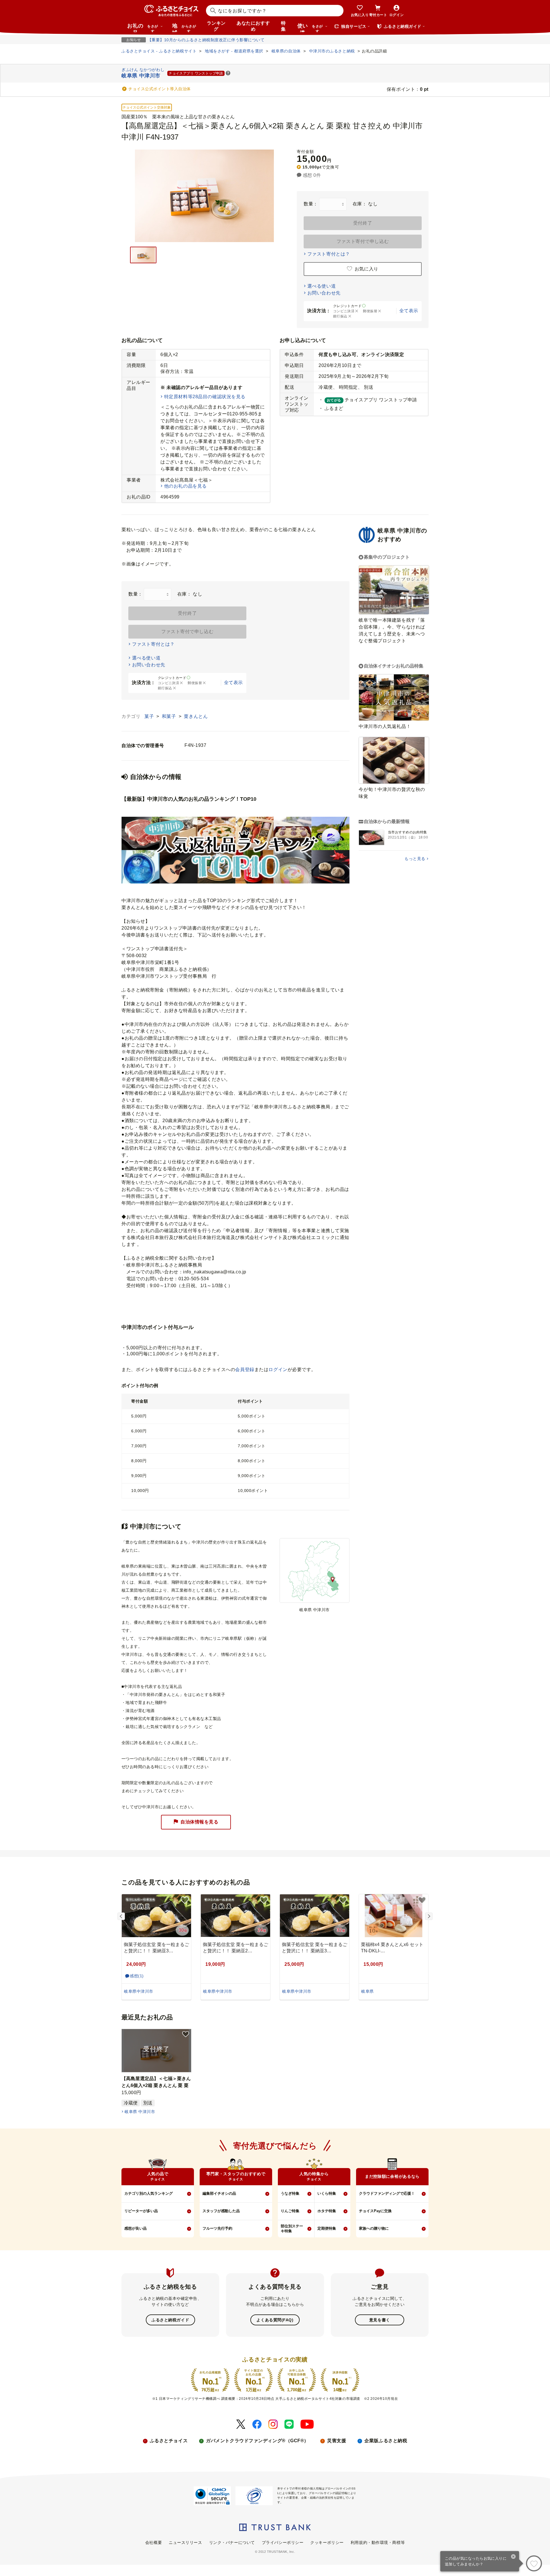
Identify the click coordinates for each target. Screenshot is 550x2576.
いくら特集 (327, 2193)
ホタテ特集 (327, 2211)
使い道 (310, 28)
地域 (184, 28)
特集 (283, 26)
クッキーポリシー (327, 2542)
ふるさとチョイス (169, 2441)
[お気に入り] (534, 2563)
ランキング (216, 26)
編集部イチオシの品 (219, 2193)
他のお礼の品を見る (185, 486)
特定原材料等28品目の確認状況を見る (205, 397)
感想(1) (137, 1976)
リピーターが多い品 (141, 2211)
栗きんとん (196, 716)
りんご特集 (290, 2211)
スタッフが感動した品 (221, 2211)
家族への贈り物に (374, 2228)
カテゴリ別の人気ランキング (149, 2193)
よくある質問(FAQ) (275, 2320)
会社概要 (154, 2542)
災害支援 (337, 2441)
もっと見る (415, 859)
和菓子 (170, 716)
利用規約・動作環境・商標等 (378, 2542)
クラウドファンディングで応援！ (387, 2193)
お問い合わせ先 (324, 293)
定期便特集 (327, 2228)
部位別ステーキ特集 (292, 2229)
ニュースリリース (185, 2542)
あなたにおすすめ (253, 26)
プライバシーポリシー (283, 2542)
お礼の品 (143, 28)
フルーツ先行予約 (217, 2228)
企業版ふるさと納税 (386, 2441)
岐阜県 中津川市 (140, 2112)
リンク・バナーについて (232, 2542)
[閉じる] (513, 2557)
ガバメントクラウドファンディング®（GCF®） (257, 2441)
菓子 (150, 716)
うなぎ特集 (290, 2193)
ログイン (278, 1370)
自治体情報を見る (199, 1822)
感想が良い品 (135, 2228)
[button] (228, 73)
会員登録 (245, 1370)
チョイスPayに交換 (375, 2211)
